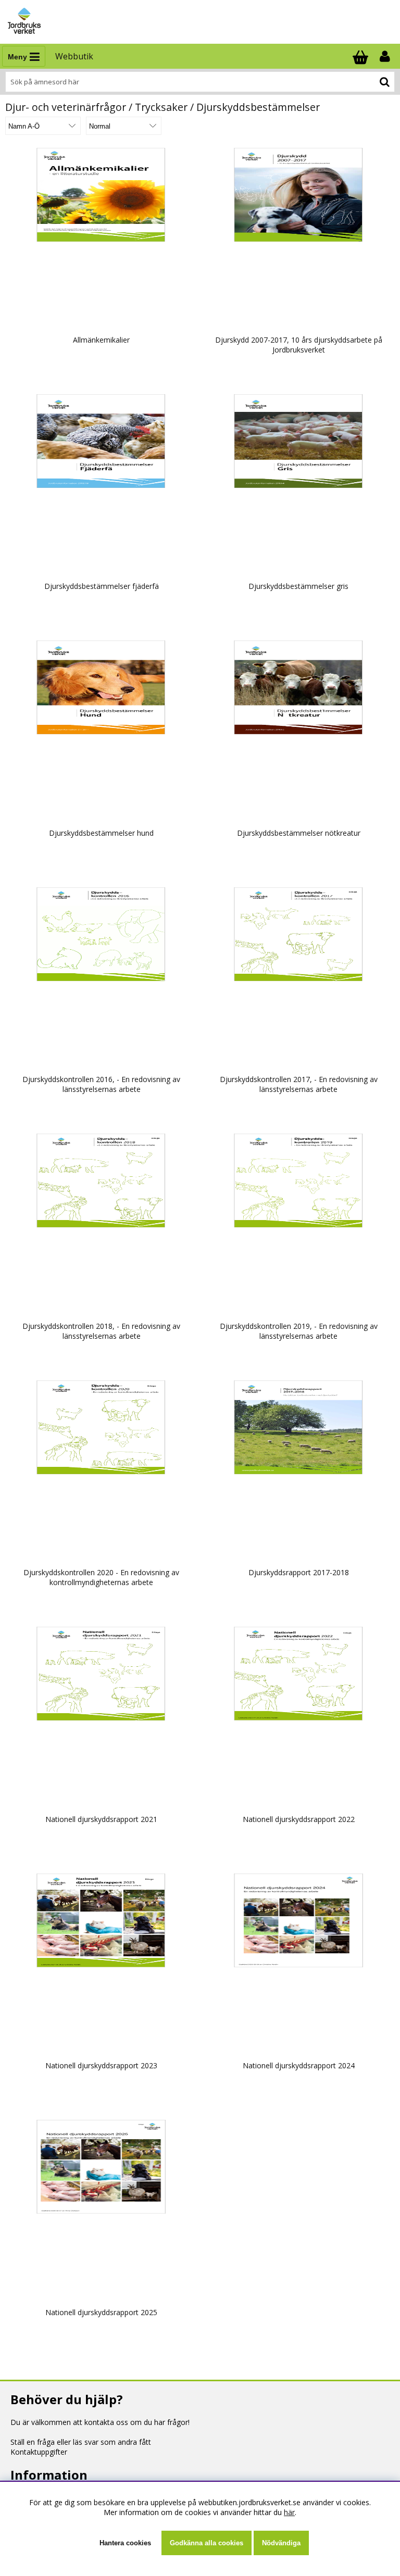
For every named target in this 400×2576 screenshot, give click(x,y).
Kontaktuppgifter (39, 2452)
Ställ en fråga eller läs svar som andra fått (81, 2442)
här (289, 2512)
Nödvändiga (281, 2543)
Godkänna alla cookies (207, 2543)
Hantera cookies (125, 2543)
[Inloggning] (386, 56)
